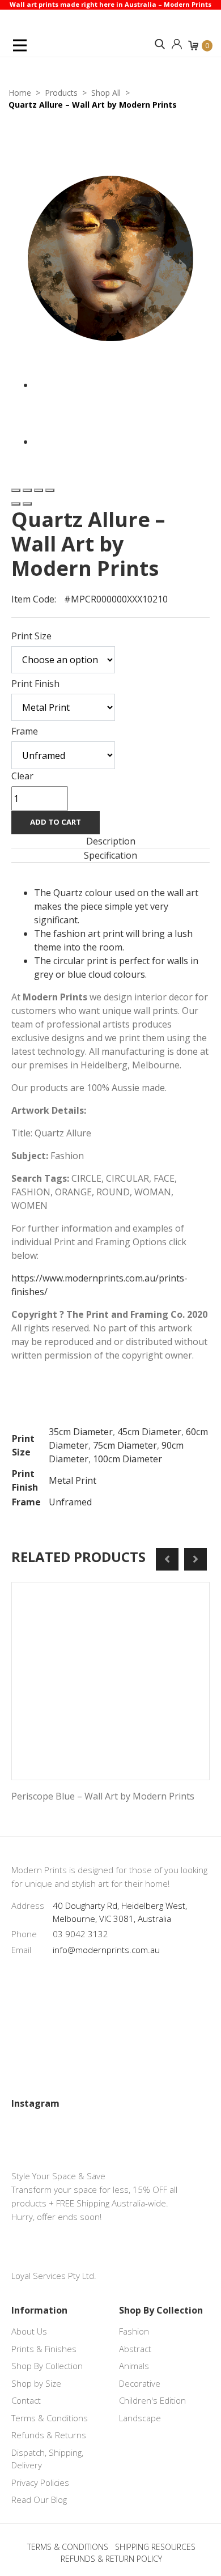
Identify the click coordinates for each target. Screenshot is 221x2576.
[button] (160, 44)
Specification (110, 855)
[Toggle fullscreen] (39, 490)
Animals (134, 2366)
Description (111, 841)
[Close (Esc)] (16, 490)
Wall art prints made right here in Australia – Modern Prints (110, 4)
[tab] (110, 841)
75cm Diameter (125, 1445)
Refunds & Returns (49, 2435)
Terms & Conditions (50, 2418)
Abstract (135, 2349)
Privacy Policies (40, 2482)
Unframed (70, 1502)
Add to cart (56, 822)
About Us (29, 2331)
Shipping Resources (155, 2547)
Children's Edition (152, 2400)
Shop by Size (36, 2383)
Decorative (140, 2383)
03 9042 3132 (80, 1934)
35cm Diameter (81, 1432)
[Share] (27, 490)
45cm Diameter (149, 1432)
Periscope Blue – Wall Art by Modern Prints (103, 1796)
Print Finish (35, 684)
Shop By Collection (47, 2366)
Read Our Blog (39, 2499)
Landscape (140, 2418)
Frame (25, 731)
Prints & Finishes (44, 2349)
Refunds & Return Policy (111, 2559)
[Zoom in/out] (50, 490)
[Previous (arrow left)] (16, 504)
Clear (22, 776)
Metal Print (73, 1480)
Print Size (31, 636)
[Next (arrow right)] (27, 504)
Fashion (134, 2331)
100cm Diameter (127, 1459)
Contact (26, 2400)
